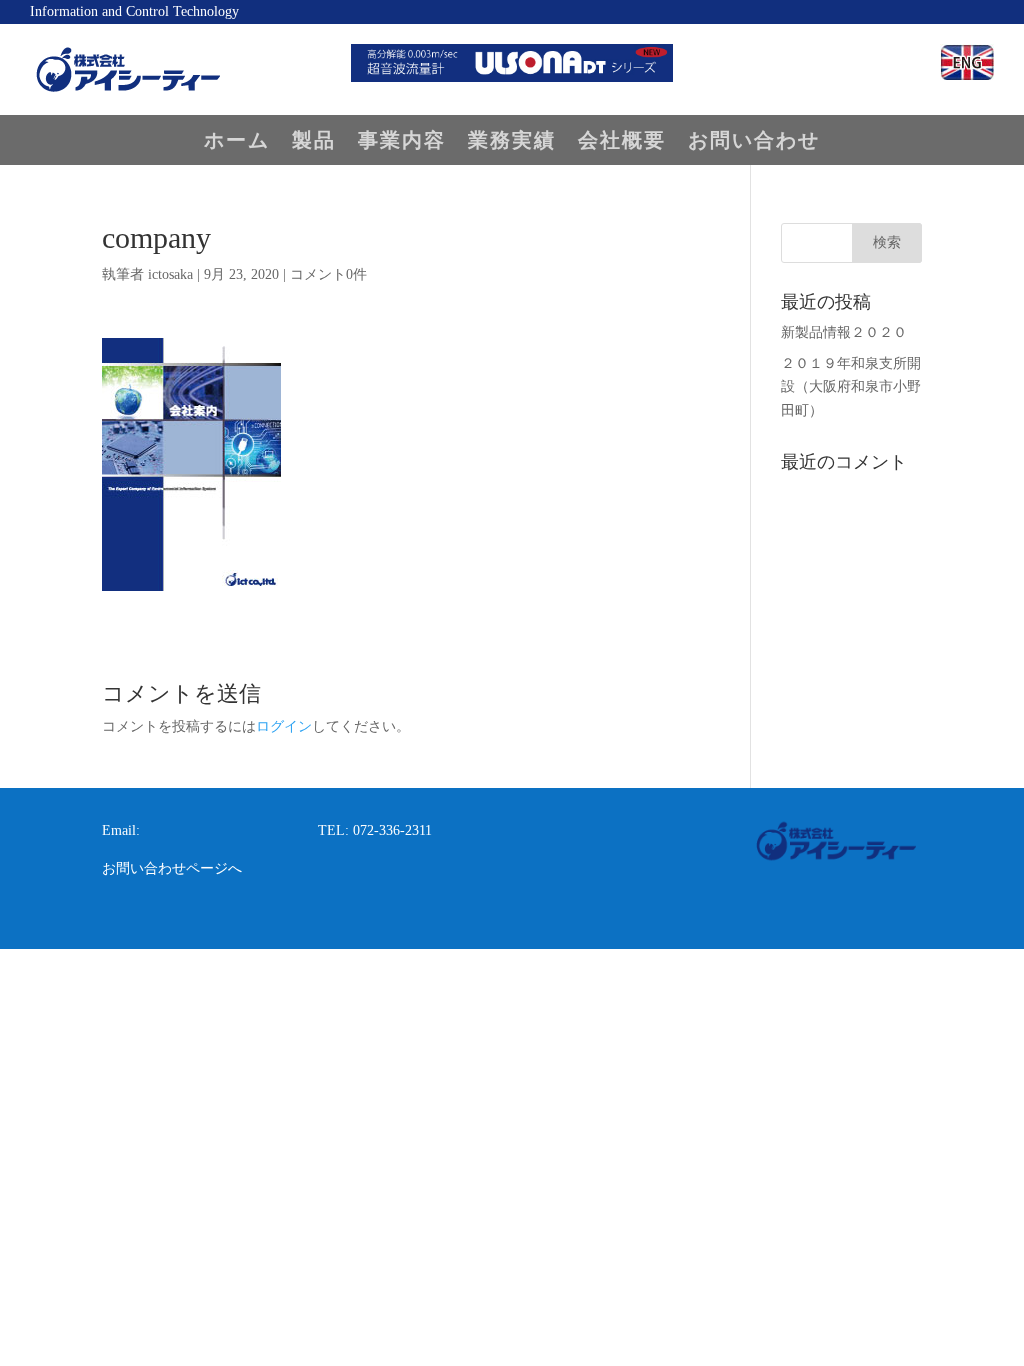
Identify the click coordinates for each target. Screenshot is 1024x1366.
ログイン (284, 726)
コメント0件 (328, 274)
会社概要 (622, 142)
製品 (314, 142)
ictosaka (170, 274)
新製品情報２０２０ (844, 332)
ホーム (237, 142)
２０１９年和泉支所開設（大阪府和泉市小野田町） (851, 387)
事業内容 (402, 142)
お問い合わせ (754, 142)
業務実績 (512, 142)
